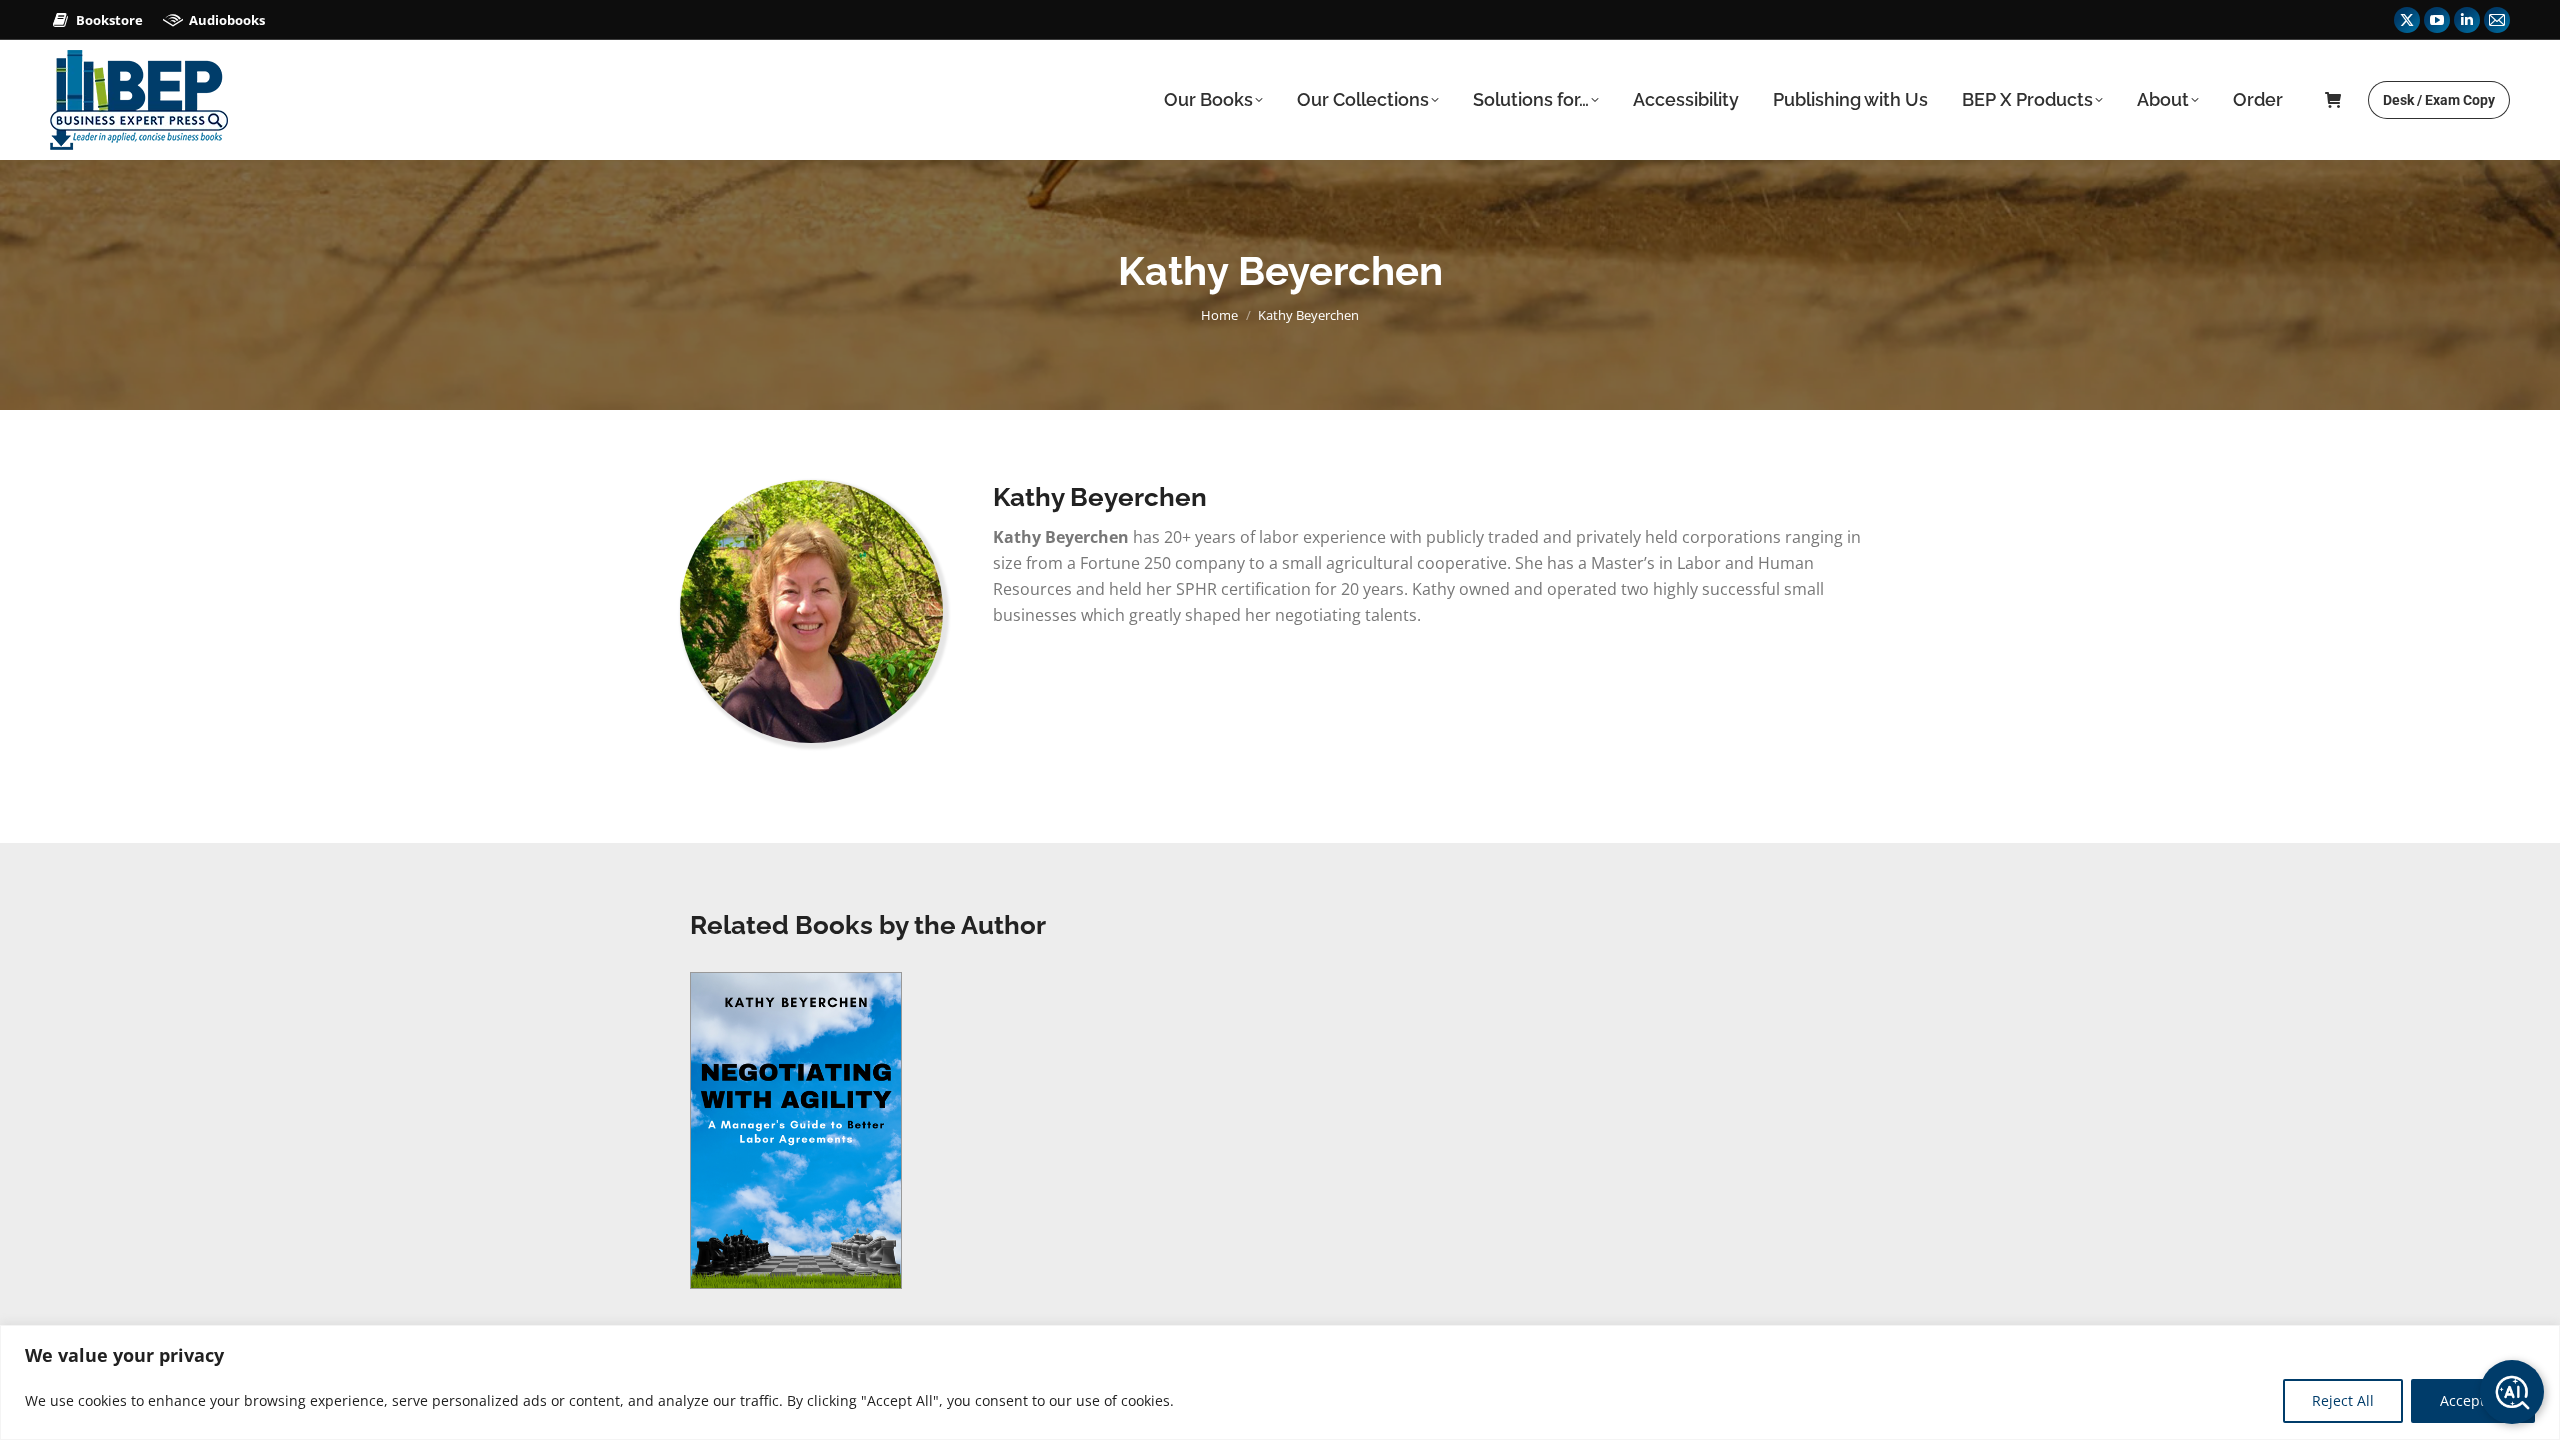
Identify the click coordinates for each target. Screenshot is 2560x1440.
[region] (1280, 1382)
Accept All (2473, 1400)
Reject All (2343, 1400)
